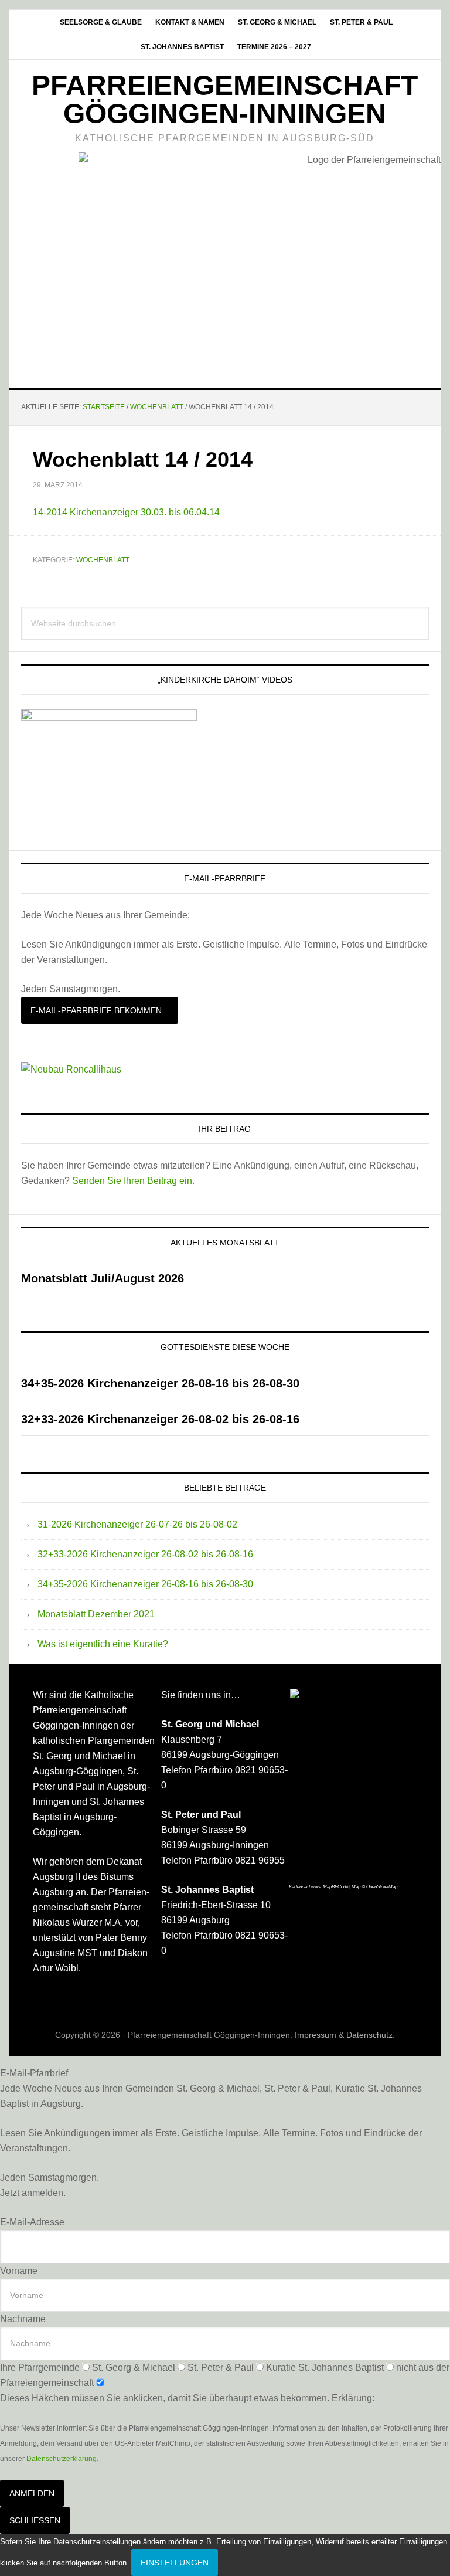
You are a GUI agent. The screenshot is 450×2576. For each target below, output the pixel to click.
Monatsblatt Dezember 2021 (96, 1614)
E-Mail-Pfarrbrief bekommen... (100, 1010)
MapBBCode (335, 1887)
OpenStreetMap (382, 1887)
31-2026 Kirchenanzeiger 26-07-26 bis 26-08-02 (137, 1524)
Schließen (35, 2520)
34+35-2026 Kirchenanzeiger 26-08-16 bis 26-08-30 (160, 1383)
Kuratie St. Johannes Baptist (325, 2368)
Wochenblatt (103, 560)
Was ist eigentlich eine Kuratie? (103, 1644)
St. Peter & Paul (221, 2368)
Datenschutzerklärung (62, 2459)
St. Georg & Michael (134, 2368)
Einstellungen (175, 2563)
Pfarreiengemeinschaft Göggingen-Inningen (225, 99)
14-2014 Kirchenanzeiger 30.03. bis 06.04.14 (126, 512)
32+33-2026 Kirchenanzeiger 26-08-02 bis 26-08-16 (160, 1419)
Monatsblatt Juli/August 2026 (103, 1278)
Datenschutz (369, 2035)
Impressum (316, 2035)
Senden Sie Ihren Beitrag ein (132, 1181)
